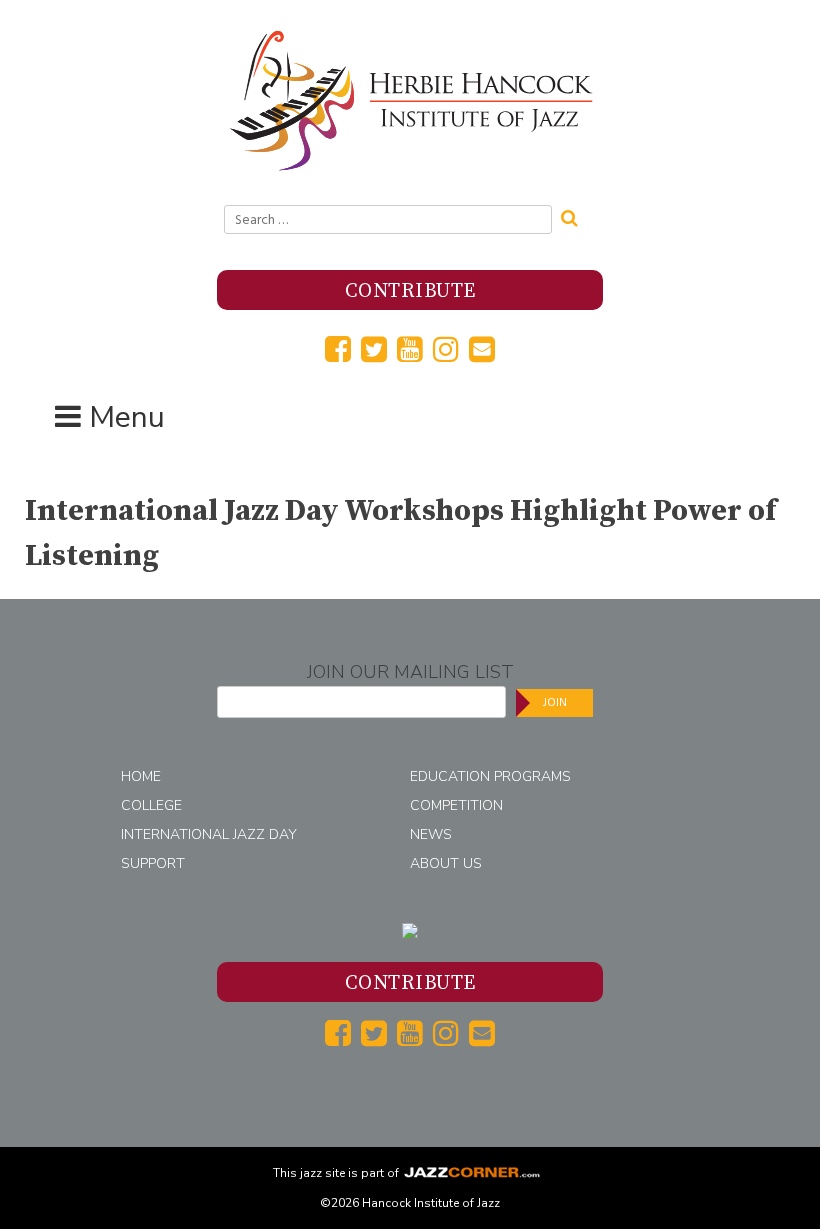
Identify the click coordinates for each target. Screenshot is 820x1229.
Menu (127, 417)
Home (141, 776)
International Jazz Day (209, 834)
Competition (456, 805)
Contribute (410, 291)
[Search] (576, 216)
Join (555, 702)
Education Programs (490, 776)
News (431, 834)
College (151, 805)
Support (153, 863)
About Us (446, 863)
